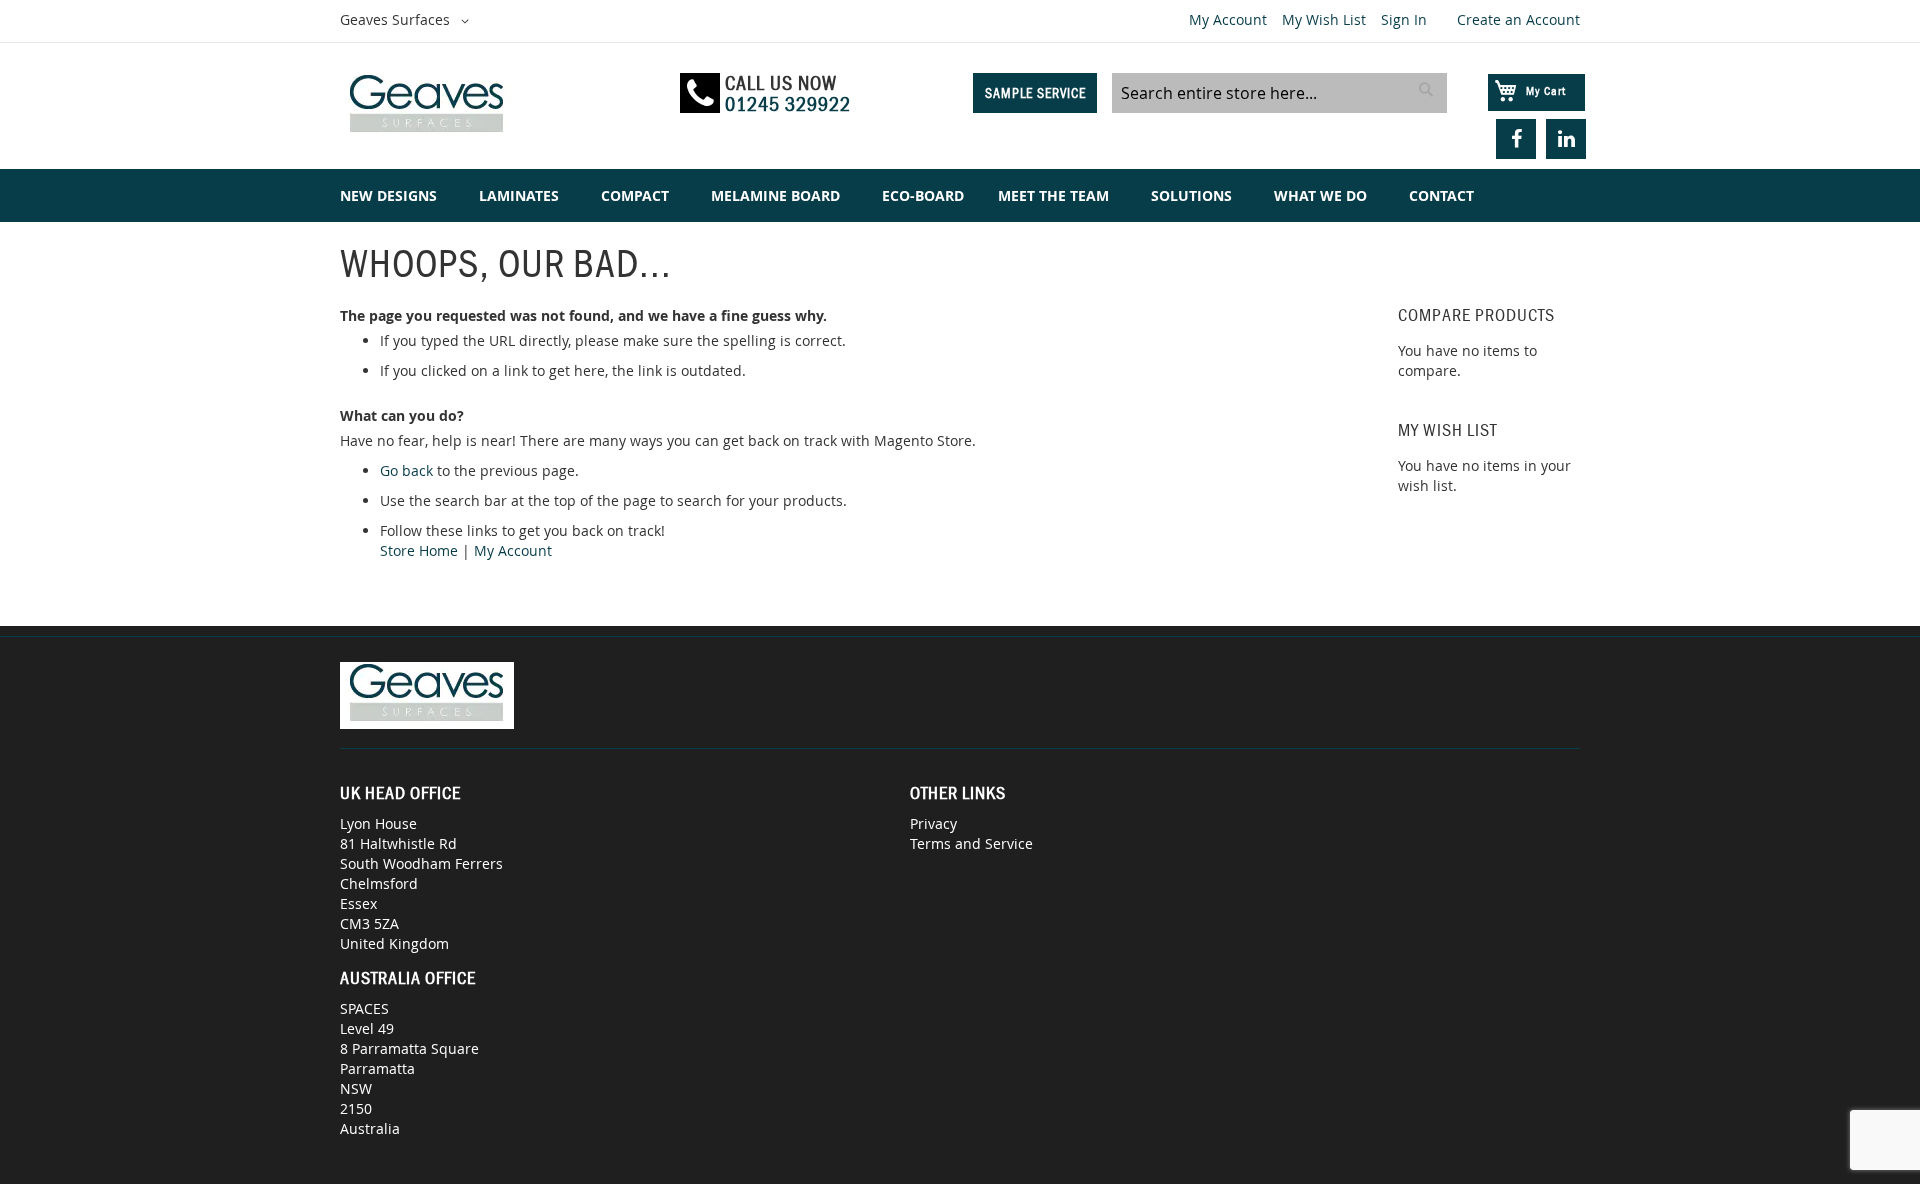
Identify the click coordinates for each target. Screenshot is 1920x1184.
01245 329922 (788, 104)
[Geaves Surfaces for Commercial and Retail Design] (501, 106)
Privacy (933, 823)
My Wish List (1324, 19)
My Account (1228, 19)
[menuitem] (392, 195)
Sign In (1404, 19)
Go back (406, 470)
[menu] (960, 195)
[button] (408, 21)
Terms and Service (971, 843)
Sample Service (1035, 93)
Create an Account (1518, 19)
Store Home (419, 550)
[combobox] (1279, 93)
